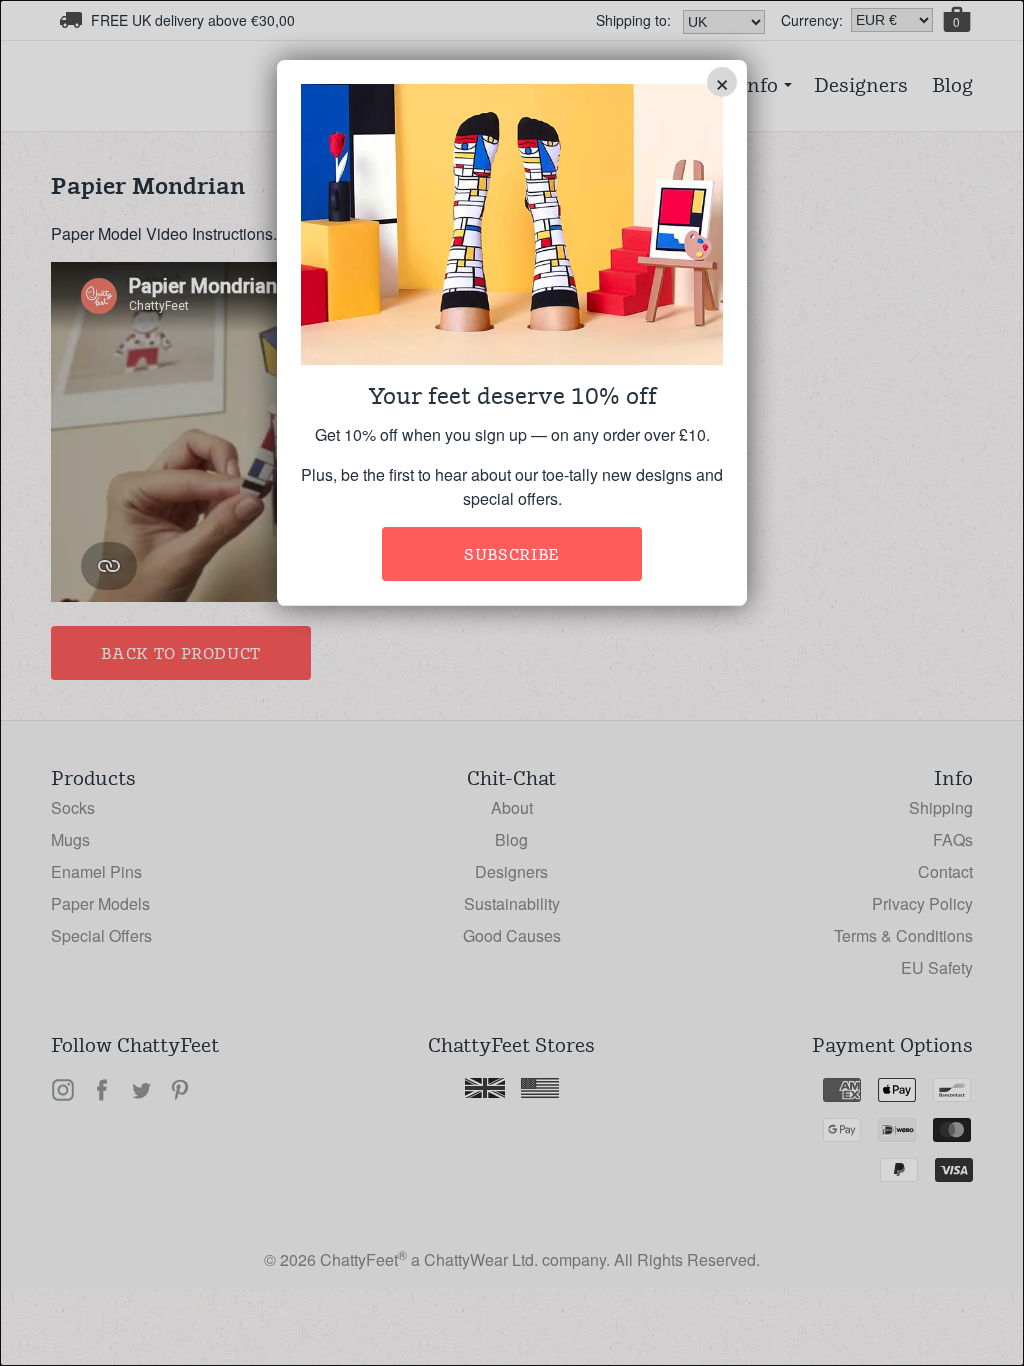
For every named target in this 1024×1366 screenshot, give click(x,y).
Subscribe (512, 554)
